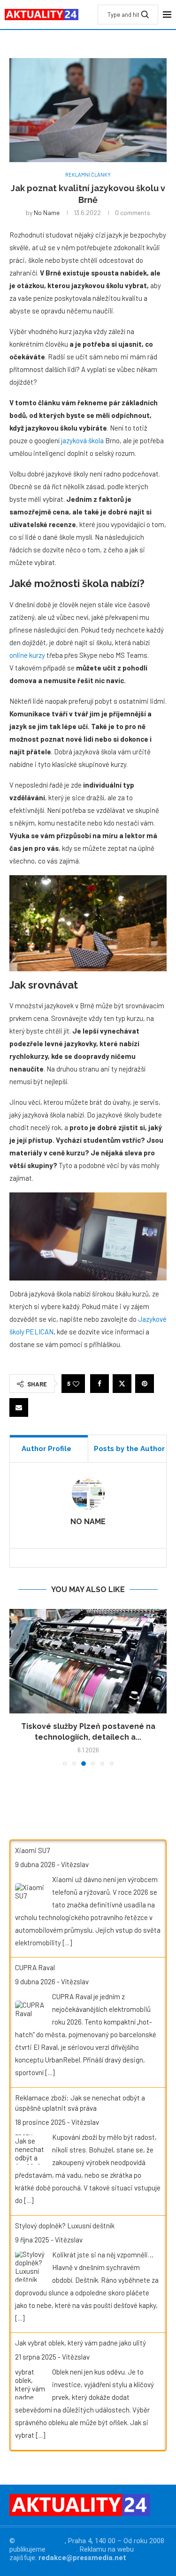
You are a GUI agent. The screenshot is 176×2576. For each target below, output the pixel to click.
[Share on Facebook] (99, 1384)
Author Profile (46, 1449)
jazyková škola (82, 440)
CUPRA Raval (35, 1967)
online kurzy (27, 655)
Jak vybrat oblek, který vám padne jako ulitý (80, 2343)
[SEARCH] (145, 15)
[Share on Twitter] (122, 1384)
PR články (62, 2549)
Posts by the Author (129, 1449)
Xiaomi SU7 (32, 1850)
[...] (67, 1943)
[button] (17, 1687)
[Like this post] (76, 1384)
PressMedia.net (41, 2541)
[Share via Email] (19, 1407)
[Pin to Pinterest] (145, 1384)
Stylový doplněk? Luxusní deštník (65, 2226)
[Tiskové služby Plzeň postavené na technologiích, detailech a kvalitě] (88, 1661)
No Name (47, 212)
